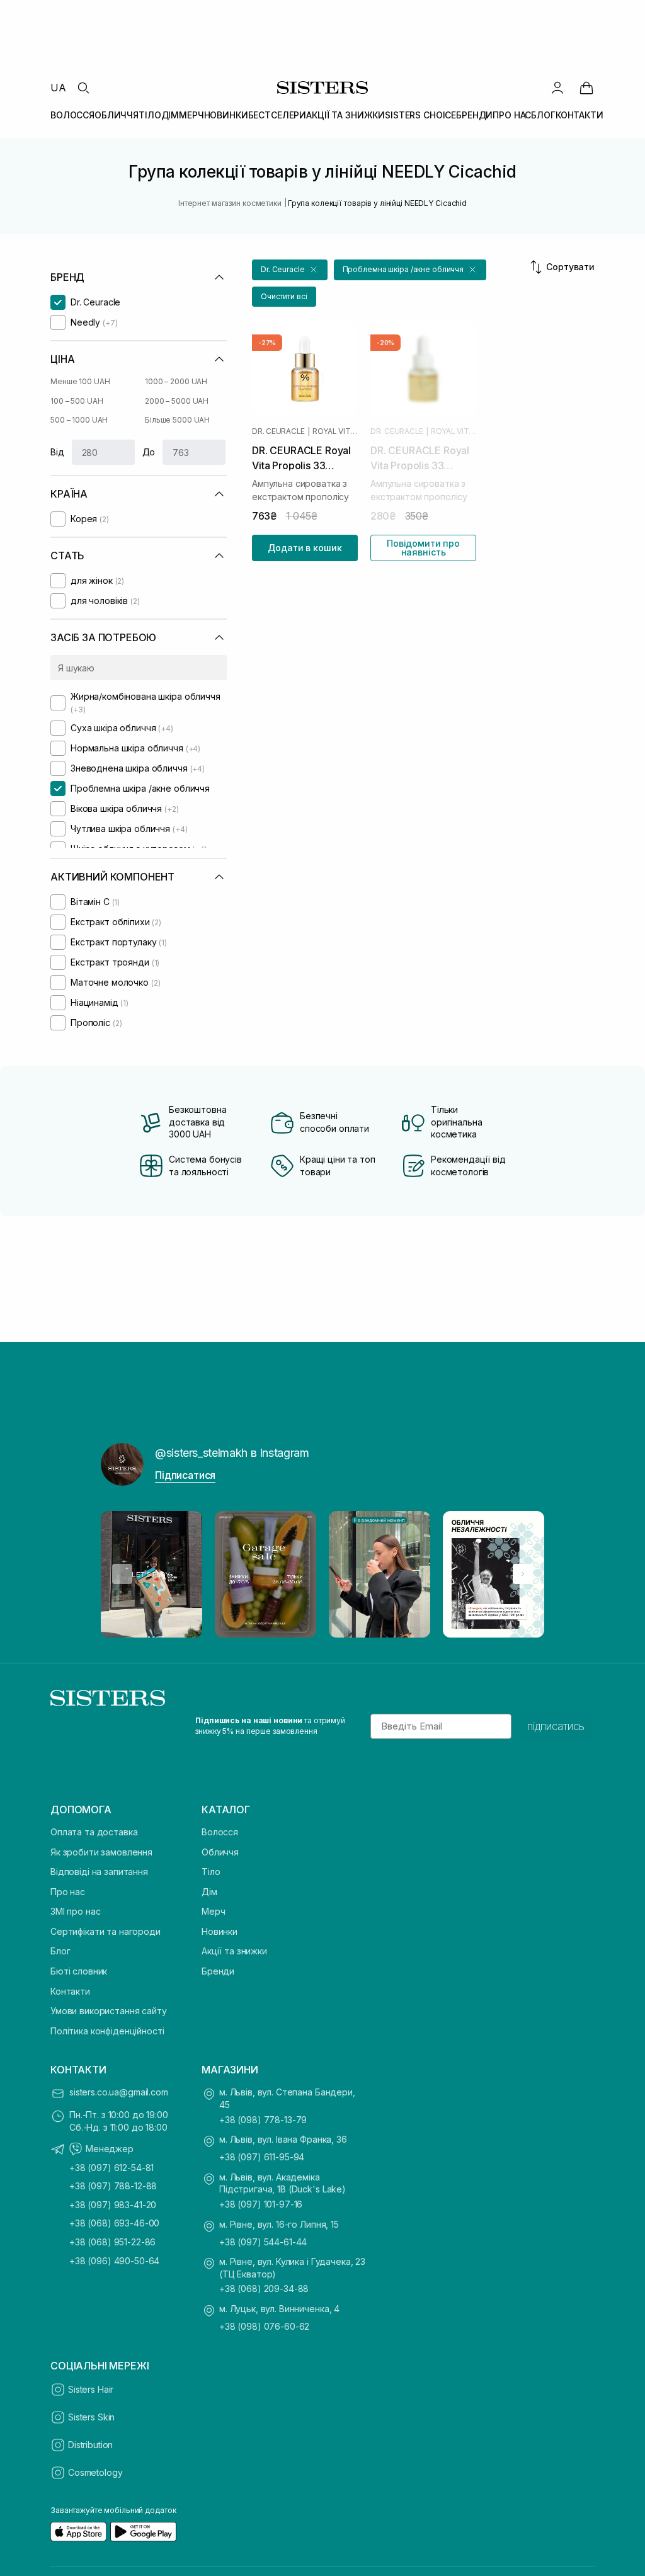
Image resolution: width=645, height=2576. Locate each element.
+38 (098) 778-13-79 (263, 2120)
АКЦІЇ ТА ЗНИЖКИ (345, 115)
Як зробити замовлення (101, 1852)
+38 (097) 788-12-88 (113, 2186)
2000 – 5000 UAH (177, 401)
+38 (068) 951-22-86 (112, 2242)
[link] (586, 88)
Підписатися (185, 1475)
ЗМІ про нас (75, 1911)
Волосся (220, 1832)
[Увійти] (557, 88)
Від (57, 452)
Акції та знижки (234, 1951)
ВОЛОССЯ (72, 115)
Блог (60, 1951)
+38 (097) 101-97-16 (261, 2204)
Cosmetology (95, 2472)
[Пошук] (83, 88)
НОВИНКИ (226, 115)
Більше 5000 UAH (177, 420)
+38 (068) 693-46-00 (114, 2223)
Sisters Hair (91, 2389)
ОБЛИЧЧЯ (117, 115)
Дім (209, 1892)
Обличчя (220, 1852)
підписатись (556, 1726)
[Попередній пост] (122, 1574)
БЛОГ (543, 115)
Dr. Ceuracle (278, 431)
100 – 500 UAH (77, 401)
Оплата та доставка (94, 1832)
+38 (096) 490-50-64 (114, 2261)
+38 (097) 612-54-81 (111, 2168)
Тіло (211, 1872)
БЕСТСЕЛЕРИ (277, 115)
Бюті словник (79, 1971)
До (149, 452)
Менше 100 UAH (80, 381)
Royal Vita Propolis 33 (335, 431)
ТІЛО (150, 115)
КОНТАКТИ (579, 115)
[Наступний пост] (523, 1574)
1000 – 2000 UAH (176, 381)
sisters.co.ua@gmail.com (119, 2092)
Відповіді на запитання (99, 1872)
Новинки (220, 1931)
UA (58, 88)
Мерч (213, 1911)
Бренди (218, 1971)
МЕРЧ (191, 115)
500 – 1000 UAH (79, 420)
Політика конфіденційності (107, 2031)
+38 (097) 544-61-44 (263, 2242)
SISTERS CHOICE (420, 115)
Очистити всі (284, 296)
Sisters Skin (91, 2417)
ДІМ (170, 115)
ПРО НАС (512, 115)
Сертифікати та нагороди (106, 1931)
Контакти (70, 1991)
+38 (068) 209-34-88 (264, 2288)
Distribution (90, 2445)
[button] (290, 270)
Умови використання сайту (109, 2011)
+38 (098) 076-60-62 (264, 2326)
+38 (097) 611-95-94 (262, 2157)
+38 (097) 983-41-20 (113, 2205)
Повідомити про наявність (423, 548)
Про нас (68, 1892)
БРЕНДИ (474, 115)
